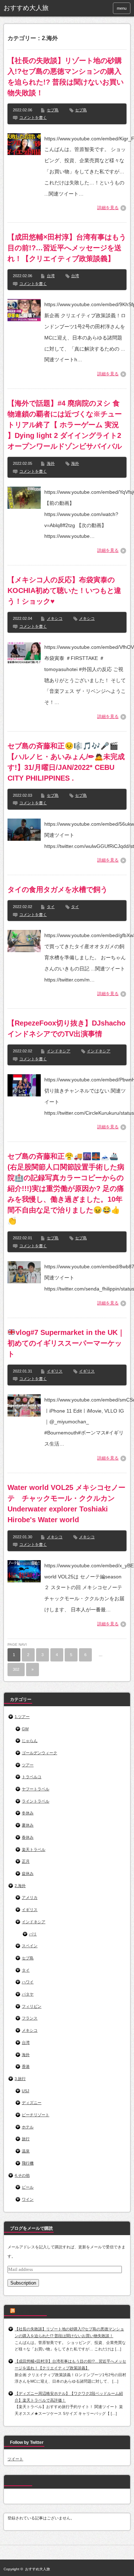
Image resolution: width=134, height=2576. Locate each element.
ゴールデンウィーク (39, 1753)
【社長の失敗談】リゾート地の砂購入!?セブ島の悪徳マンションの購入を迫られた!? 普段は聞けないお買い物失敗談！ (66, 77)
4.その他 (22, 2175)
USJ (26, 2091)
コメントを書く (33, 117)
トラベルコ (32, 1777)
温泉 (26, 2151)
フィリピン (32, 2006)
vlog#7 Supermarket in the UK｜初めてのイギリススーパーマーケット (66, 1343)
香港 (26, 2066)
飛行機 (28, 2163)
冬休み (28, 1813)
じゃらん (30, 1741)
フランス (30, 2018)
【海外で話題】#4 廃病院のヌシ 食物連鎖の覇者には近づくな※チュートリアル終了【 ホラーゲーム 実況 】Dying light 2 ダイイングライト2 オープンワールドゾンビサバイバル (65, 425)
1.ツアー (22, 1717)
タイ (51, 907)
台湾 (51, 276)
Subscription (23, 2283)
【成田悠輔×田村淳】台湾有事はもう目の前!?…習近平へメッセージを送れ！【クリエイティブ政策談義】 (67, 248)
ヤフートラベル (36, 1789)
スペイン (30, 1946)
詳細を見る (108, 208)
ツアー (28, 1765)
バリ (33, 1934)
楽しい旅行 (21, 2482)
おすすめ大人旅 (26, 8)
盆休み (28, 1873)
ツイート (15, 2459)
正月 (26, 1861)
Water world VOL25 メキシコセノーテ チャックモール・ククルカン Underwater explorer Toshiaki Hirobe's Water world (66, 1504)
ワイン (28, 2199)
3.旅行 (20, 2079)
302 (16, 1669)
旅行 (26, 2139)
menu (122, 8)
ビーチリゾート (36, 2115)
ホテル (28, 2127)
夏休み (28, 1825)
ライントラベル (36, 1801)
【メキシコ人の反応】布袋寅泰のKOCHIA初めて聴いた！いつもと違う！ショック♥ (64, 590)
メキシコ (55, 618)
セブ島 (53, 110)
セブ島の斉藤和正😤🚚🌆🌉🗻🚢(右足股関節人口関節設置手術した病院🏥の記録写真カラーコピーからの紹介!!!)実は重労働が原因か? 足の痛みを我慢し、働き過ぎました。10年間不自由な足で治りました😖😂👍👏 (66, 1188)
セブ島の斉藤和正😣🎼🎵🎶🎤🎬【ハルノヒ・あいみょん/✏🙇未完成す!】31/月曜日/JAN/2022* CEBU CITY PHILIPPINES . (66, 762)
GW (25, 1729)
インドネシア (59, 1051)
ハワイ (28, 1982)
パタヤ (28, 1994)
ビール (28, 2187)
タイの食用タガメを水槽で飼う (58, 889)
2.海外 (20, 1886)
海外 (51, 463)
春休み (28, 1837)
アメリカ (30, 1897)
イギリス (55, 1371)
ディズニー (32, 2103)
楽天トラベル (34, 1849)
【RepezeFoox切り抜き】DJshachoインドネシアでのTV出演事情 (66, 1028)
